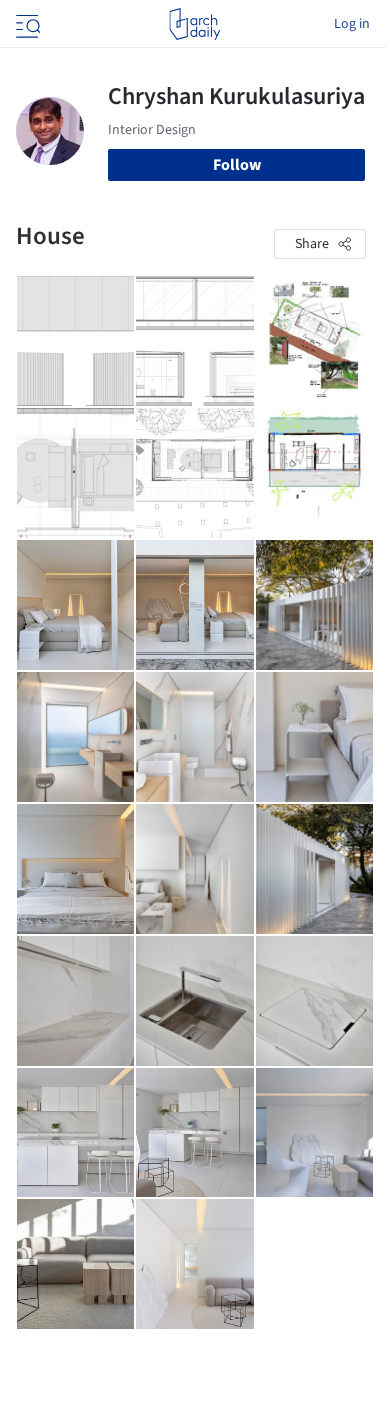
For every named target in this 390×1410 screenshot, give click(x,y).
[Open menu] (26, 24)
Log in (352, 24)
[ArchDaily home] (194, 24)
